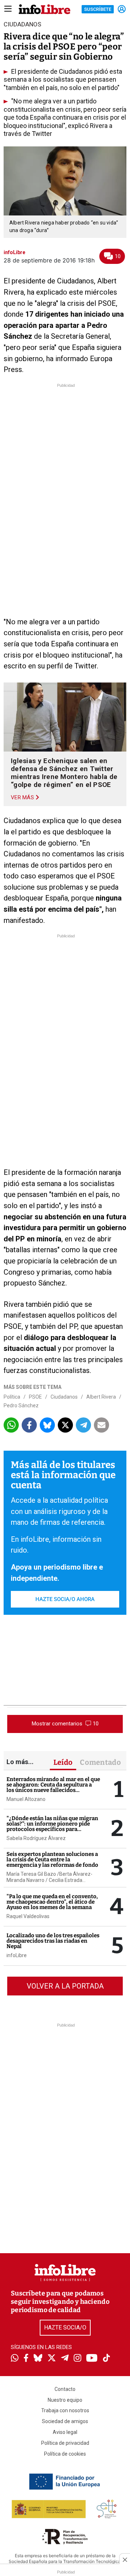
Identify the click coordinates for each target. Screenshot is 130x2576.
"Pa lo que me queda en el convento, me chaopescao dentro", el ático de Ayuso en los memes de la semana (52, 1902)
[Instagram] (77, 2359)
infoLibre (17, 1955)
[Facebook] (26, 2359)
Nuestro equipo (65, 2400)
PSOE (35, 1397)
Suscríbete (98, 9)
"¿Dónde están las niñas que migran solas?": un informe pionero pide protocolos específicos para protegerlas (52, 1826)
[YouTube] (92, 2359)
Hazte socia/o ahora (65, 1599)
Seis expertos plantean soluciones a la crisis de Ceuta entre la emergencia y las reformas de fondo (52, 1860)
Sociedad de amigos (65, 2421)
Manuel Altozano (26, 1799)
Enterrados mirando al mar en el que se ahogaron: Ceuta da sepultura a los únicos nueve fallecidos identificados (53, 1787)
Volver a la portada (65, 1986)
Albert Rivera (101, 1397)
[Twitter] (52, 2359)
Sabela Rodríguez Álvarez (36, 1838)
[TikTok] (107, 2359)
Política (12, 1397)
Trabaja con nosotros (65, 2410)
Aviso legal (65, 2432)
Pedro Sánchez (21, 1405)
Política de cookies (65, 2454)
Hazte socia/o (65, 2327)
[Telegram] (65, 2359)
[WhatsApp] (15, 2359)
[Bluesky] (38, 2359)
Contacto (65, 2389)
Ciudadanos (64, 1397)
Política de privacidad (65, 2443)
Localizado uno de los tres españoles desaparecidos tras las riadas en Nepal (53, 1941)
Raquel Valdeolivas (28, 1916)
